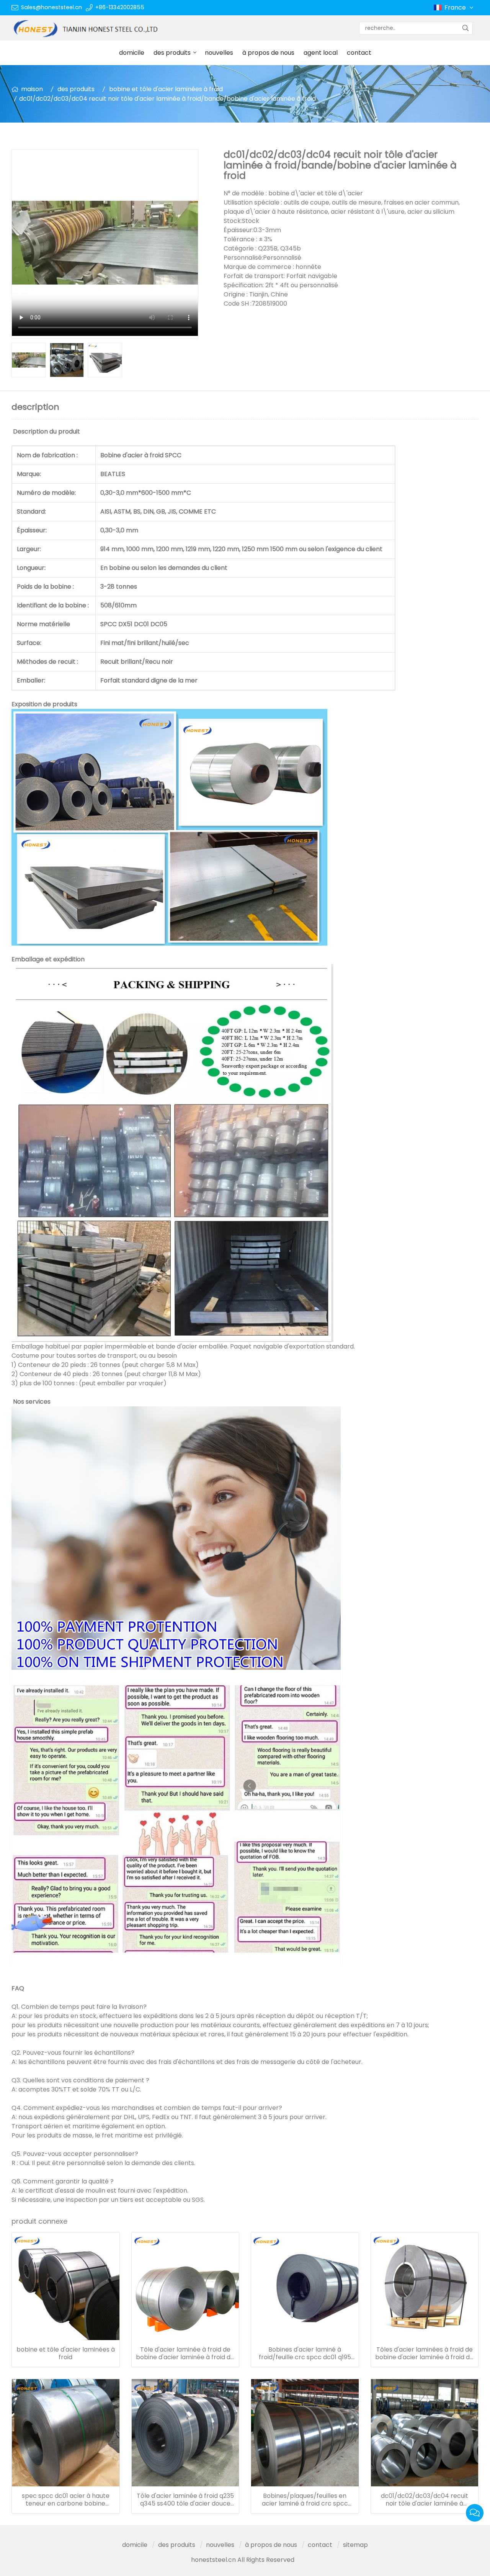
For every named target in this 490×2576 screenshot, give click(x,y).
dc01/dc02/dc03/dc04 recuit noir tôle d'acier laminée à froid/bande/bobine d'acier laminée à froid (425, 2500)
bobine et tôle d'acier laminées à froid (166, 89)
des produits (172, 53)
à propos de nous (268, 53)
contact (359, 53)
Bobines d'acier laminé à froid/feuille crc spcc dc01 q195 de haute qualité (305, 2353)
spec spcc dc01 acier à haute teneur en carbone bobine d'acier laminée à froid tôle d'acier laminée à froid (66, 2500)
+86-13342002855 (120, 7)
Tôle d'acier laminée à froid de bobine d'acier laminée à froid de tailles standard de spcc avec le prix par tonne (185, 2353)
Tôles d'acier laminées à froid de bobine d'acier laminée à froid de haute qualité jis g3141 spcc (424, 2353)
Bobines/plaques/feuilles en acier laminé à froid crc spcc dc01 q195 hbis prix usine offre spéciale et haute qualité (305, 2500)
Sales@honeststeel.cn (51, 7)
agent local (321, 53)
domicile (132, 53)
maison (32, 89)
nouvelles (219, 53)
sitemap (355, 2545)
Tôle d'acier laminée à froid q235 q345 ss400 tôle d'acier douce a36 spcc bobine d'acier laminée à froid (185, 2500)
